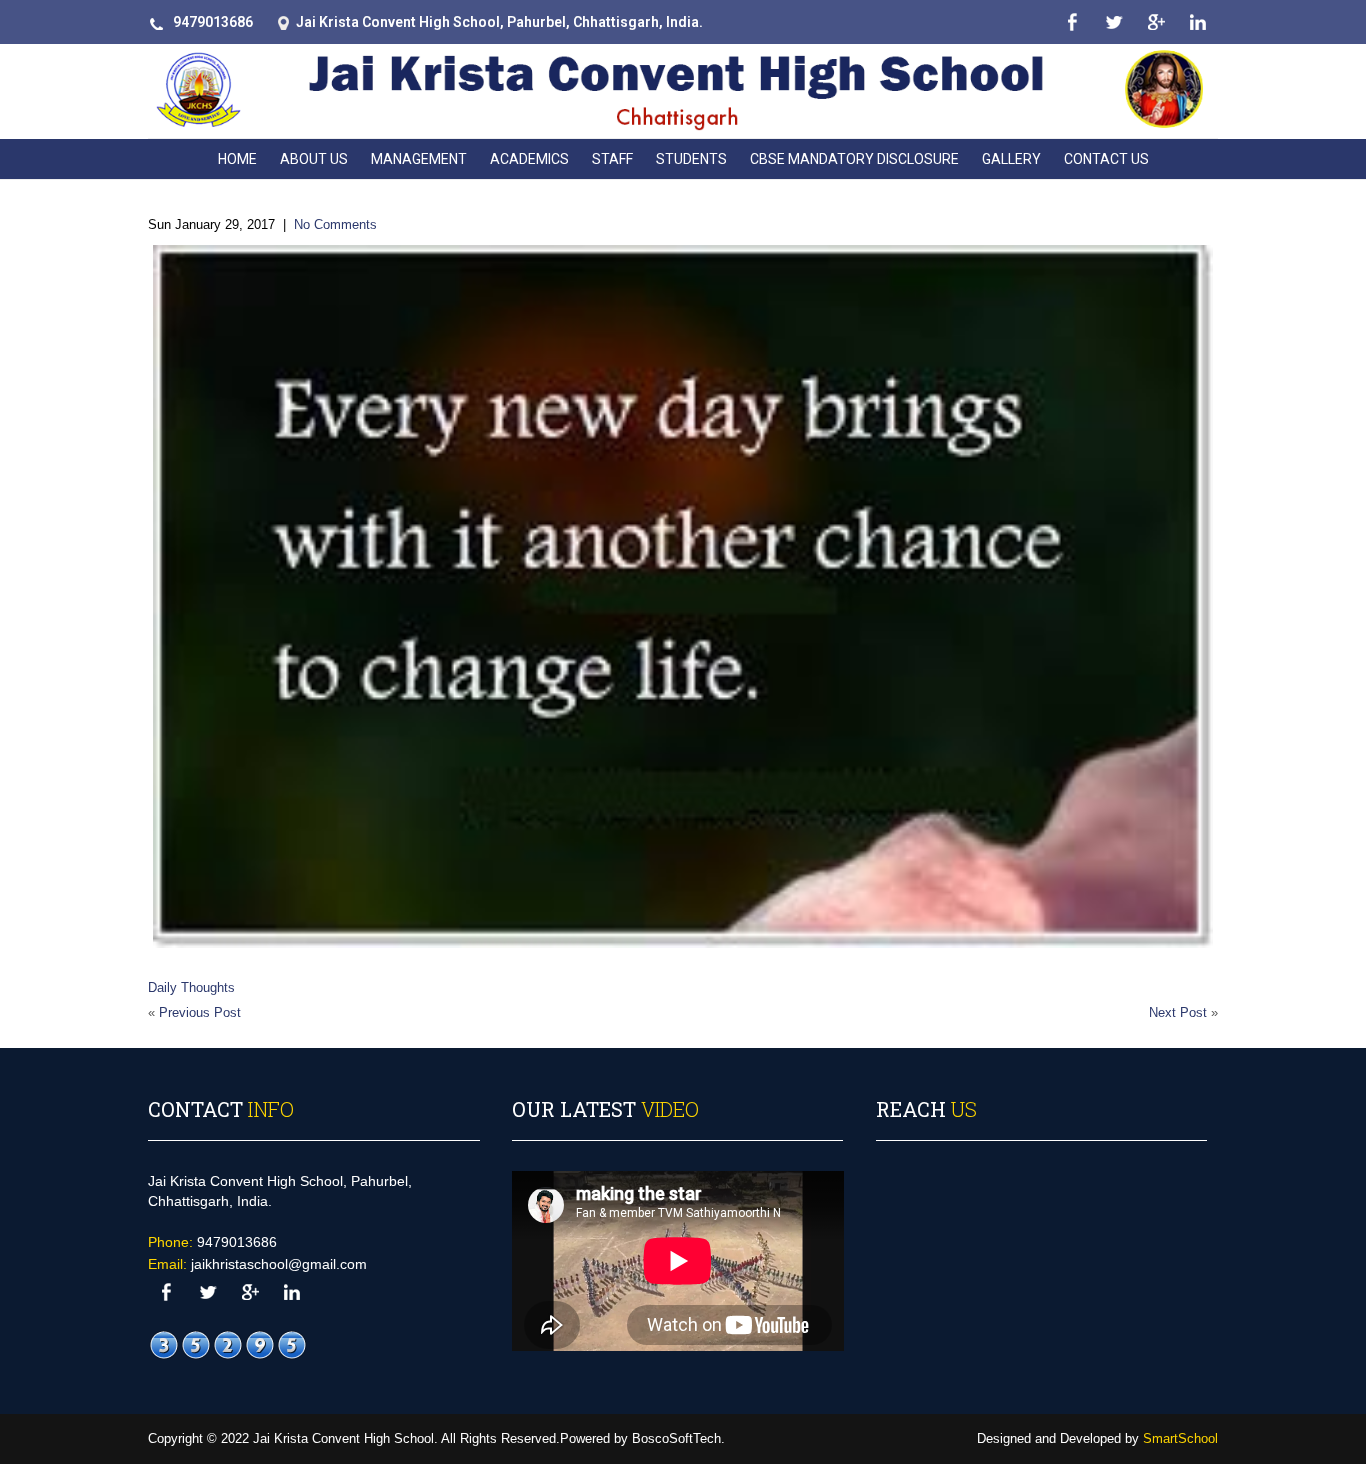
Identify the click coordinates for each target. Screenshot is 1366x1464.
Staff (612, 159)
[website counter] (228, 1345)
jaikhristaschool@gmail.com (279, 1264)
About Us (314, 159)
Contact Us (1106, 159)
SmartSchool (1180, 1438)
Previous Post (200, 1012)
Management (419, 159)
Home (237, 159)
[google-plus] (1155, 22)
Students (691, 159)
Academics (529, 159)
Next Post (1178, 1012)
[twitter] (1113, 22)
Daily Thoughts (191, 987)
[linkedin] (1197, 22)
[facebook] (1071, 22)
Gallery (1011, 159)
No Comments (335, 224)
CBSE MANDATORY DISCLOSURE (854, 159)
